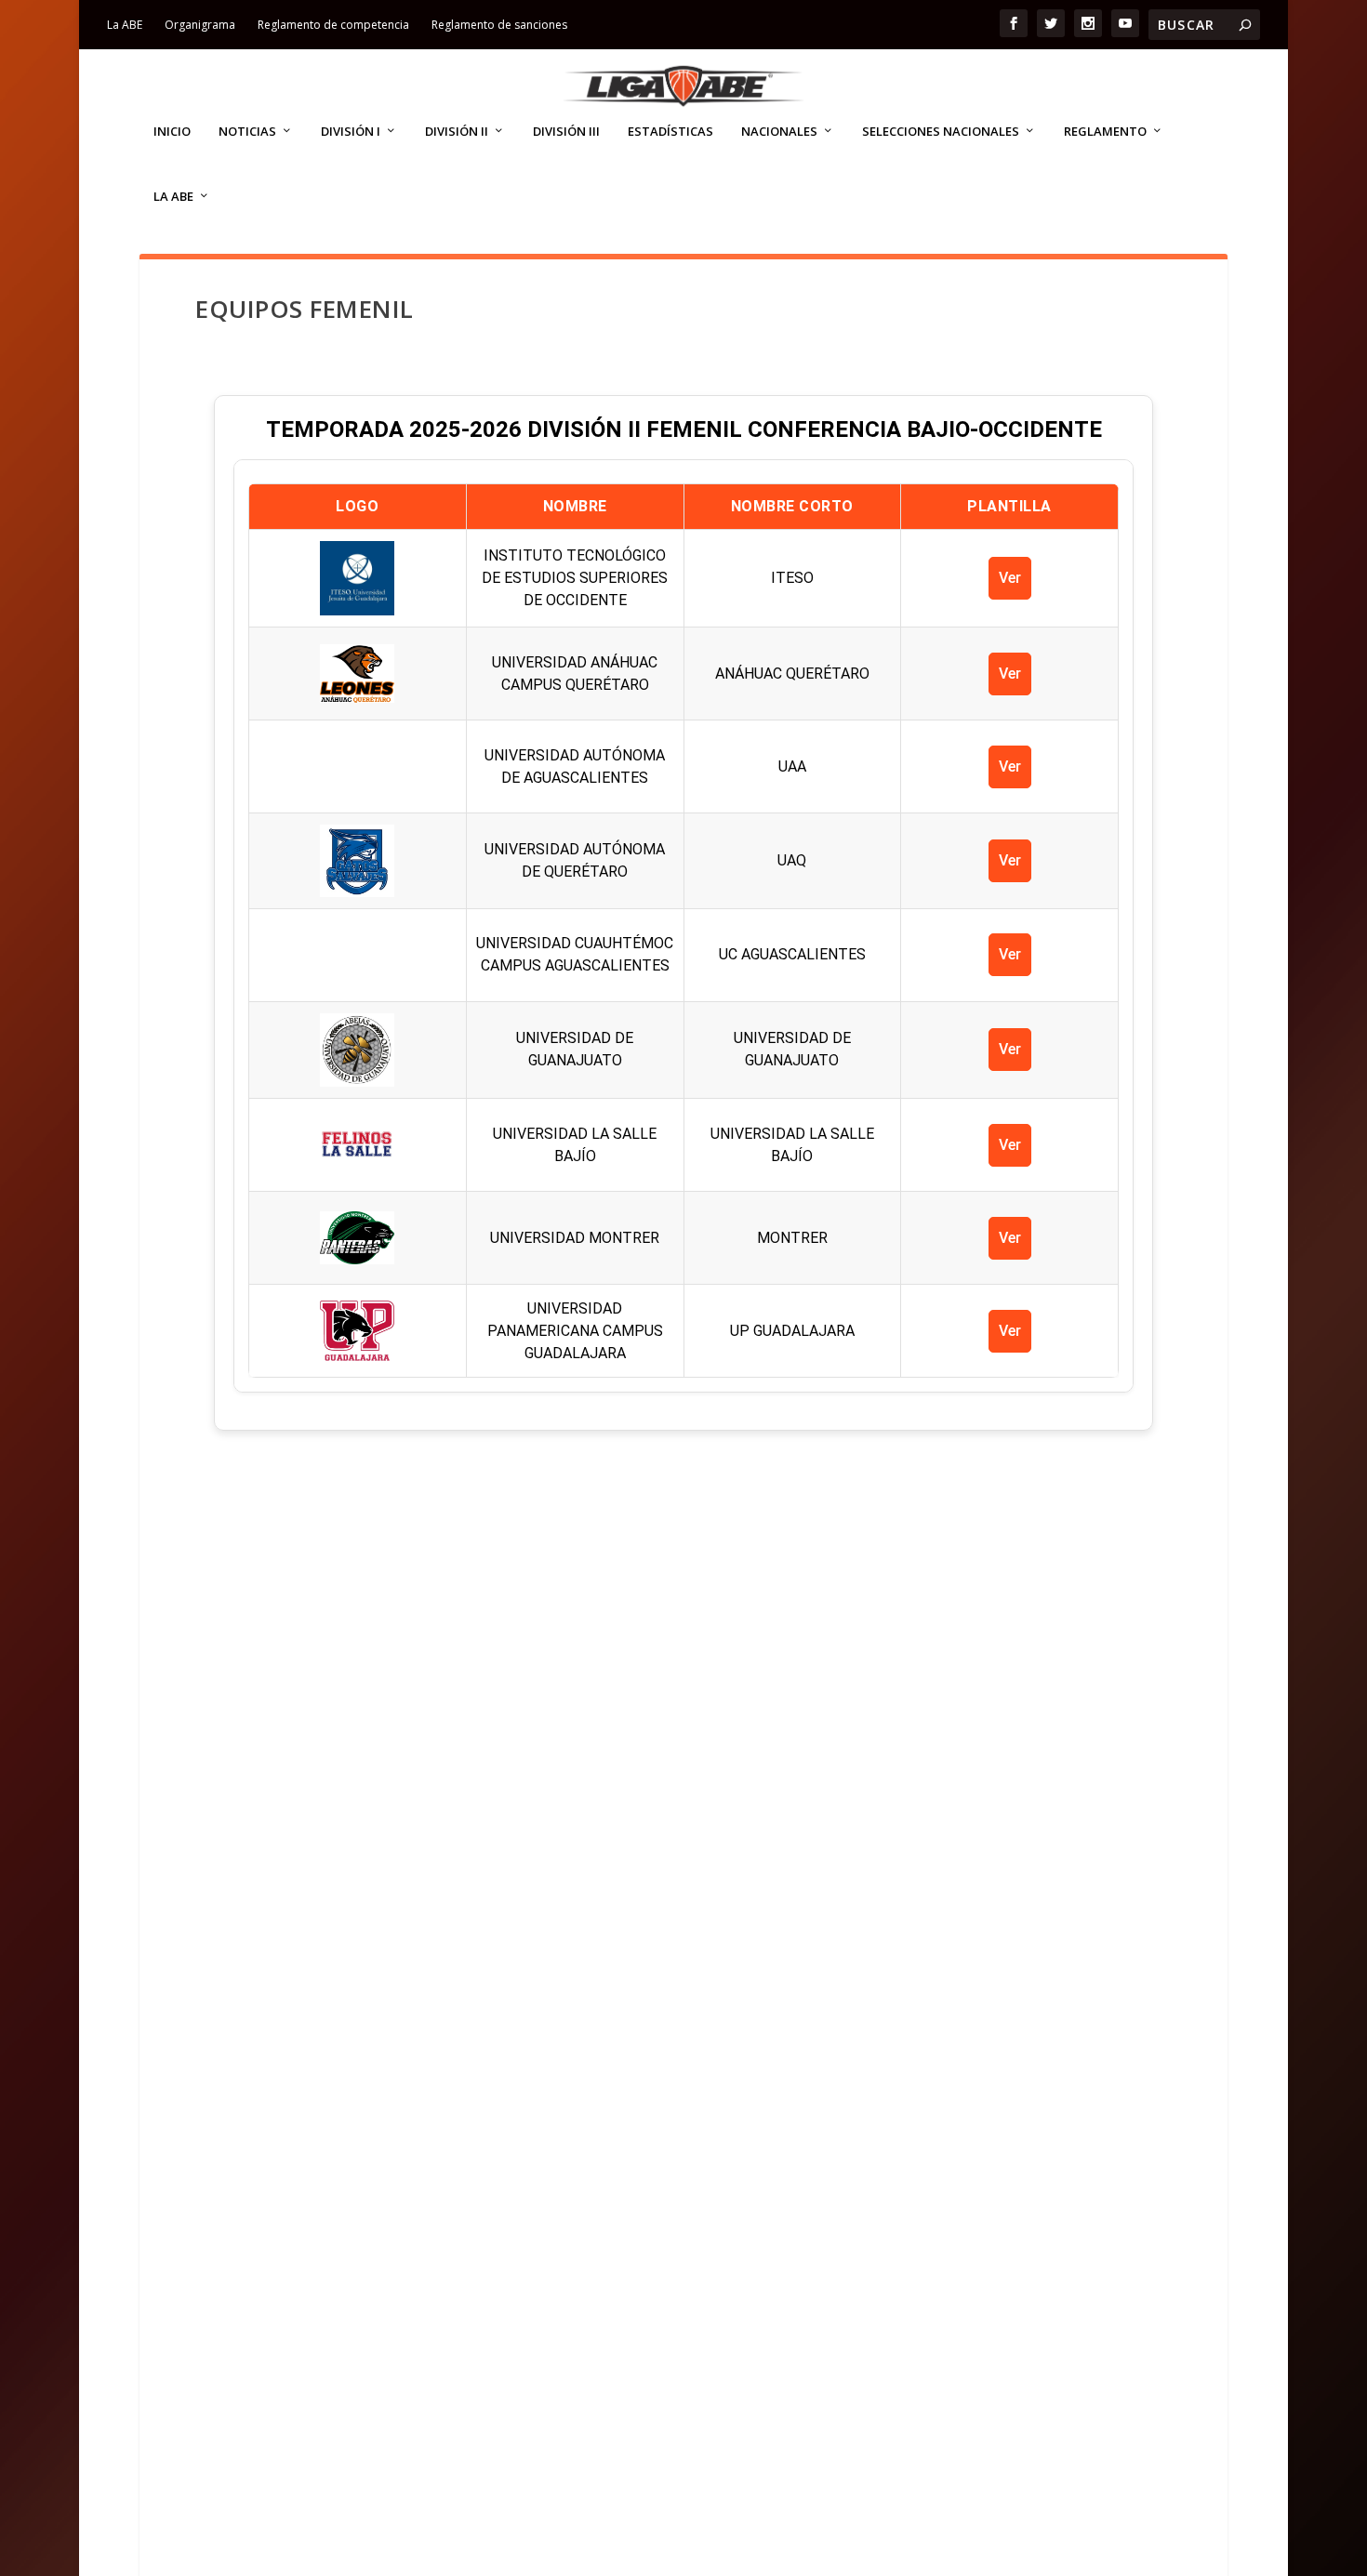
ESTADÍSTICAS (670, 132)
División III (566, 132)
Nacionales (779, 132)
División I (351, 132)
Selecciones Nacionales (941, 132)
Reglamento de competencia (333, 25)
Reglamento (1105, 132)
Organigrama (200, 25)
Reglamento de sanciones (499, 25)
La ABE (125, 25)
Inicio (172, 132)
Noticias (247, 132)
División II (457, 132)
